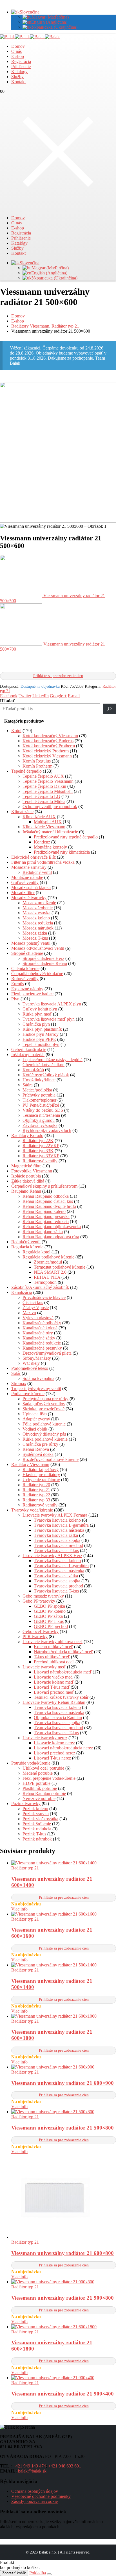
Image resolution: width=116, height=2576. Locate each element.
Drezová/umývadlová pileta (47, 1353)
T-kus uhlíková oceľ (52, 1657)
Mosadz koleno (36, 918)
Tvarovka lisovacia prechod (58, 1545)
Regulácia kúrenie (27, 1247)
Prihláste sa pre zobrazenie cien (58, 676)
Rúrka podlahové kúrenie (45, 1439)
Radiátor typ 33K (38, 1151)
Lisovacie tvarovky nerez (45, 1738)
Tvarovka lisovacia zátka (56, 1535)
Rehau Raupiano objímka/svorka (52, 1227)
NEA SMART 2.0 (50, 1272)
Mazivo (29, 1313)
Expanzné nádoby (27, 989)
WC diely (31, 1363)
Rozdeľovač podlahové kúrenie (51, 1459)
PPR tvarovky (35, 1636)
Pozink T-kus (34, 1834)
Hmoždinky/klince (39, 1080)
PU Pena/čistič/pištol (41, 1105)
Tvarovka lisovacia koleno (57, 1520)
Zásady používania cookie (34, 2501)
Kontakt (18, 82)
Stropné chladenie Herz (43, 958)
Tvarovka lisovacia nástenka (59, 1530)
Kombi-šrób (33, 1070)
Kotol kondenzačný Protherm (49, 746)
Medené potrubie (38, 1773)
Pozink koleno (35, 1809)
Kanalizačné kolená (40, 1328)
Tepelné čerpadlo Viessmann (48, 781)
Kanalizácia (22, 1292)
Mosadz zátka (35, 933)
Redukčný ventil (37, 872)
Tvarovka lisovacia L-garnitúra (61, 1525)
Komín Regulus (37, 761)
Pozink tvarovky (26, 1804)
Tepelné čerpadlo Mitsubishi (48, 791)
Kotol (16, 731)
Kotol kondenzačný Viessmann (50, 736)
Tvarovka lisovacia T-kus (56, 1550)
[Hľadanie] (110, 709)
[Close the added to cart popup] (49, 2574)
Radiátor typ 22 (36, 1495)
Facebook (9, 696)
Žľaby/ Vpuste (36, 1308)
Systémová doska (38, 1454)
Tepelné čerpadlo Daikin (44, 786)
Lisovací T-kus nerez (52, 1758)
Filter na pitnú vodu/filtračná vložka (43, 862)
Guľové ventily (25, 882)
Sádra (28, 1085)
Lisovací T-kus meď (52, 1687)
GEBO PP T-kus (49, 1621)
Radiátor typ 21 (36, 1490)
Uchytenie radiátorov (41, 1480)
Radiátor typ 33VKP (41, 1156)
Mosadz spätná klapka (31, 887)
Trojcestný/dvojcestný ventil (36, 1389)
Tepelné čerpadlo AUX (43, 776)
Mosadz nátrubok (38, 928)
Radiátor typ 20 (36, 1485)
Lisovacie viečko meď (53, 1677)
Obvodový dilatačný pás (44, 1434)
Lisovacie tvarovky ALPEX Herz (52, 1556)
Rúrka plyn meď (37, 1014)
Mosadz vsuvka (36, 913)
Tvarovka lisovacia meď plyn (49, 1019)
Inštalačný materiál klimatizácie (50, 832)
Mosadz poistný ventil (31, 943)
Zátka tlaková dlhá (28, 1181)
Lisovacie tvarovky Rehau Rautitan (54, 1702)
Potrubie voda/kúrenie (31, 1763)
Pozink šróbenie (37, 1824)
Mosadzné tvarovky (29, 898)
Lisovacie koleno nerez (54, 1743)
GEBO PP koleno (50, 1611)
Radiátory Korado (27, 1135)
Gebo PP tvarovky (39, 1601)
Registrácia (21, 61)
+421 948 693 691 (65, 2466)
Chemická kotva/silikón (43, 1065)
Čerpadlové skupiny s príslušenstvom (44, 1186)
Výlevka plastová (38, 1318)
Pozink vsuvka (36, 1814)
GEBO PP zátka (48, 1616)
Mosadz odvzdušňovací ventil (38, 948)
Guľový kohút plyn (40, 1009)
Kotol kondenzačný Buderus (48, 741)
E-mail (74, 696)
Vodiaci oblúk (35, 1429)
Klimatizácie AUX (39, 817)
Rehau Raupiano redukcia (46, 1222)
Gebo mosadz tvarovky (43, 1596)
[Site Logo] (30, 37)
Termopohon (45, 1282)
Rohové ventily (25, 979)
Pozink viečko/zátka (40, 1819)
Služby (17, 77)
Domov (18, 46)
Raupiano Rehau (26, 1191)
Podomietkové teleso (30, 1368)
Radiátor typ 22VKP (41, 1146)
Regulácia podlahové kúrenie (48, 1257)
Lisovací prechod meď (54, 1692)
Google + (58, 696)
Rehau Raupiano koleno (44, 1211)
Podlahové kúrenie (28, 1394)
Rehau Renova (36, 1449)
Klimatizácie (22, 812)
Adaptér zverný (36, 1419)
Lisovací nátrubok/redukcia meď (63, 1672)
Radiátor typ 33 (36, 1500)
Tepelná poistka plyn (41, 1044)
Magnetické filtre (26, 1166)
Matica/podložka (37, 1090)
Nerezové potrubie (39, 1798)
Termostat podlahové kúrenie (60, 1267)
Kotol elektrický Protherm (46, 751)
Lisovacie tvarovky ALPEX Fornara (55, 1515)
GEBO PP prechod (51, 1626)
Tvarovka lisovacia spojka (57, 1540)
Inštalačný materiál (28, 1054)
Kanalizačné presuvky (42, 1348)
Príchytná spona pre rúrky (45, 1399)
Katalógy (19, 72)
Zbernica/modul (48, 1262)
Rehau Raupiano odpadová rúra (51, 1237)
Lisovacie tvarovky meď (44, 1667)
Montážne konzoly (50, 847)
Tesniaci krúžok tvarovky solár (61, 1697)
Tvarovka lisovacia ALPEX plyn (52, 1004)
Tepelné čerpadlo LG (41, 796)
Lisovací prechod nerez (54, 1753)
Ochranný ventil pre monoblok (50, 807)
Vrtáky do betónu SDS (43, 1110)
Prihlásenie (21, 66)
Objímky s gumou (39, 1120)
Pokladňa (38, 2573)
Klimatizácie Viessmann (44, 827)
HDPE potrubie (36, 1783)
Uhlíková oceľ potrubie (43, 1768)
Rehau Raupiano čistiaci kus (48, 1201)
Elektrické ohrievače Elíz (34, 857)
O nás (16, 51)
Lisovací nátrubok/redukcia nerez (63, 1748)
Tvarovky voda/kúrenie (32, 1510)
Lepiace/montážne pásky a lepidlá (53, 1060)
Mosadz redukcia (38, 923)
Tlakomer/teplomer (39, 1100)
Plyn (15, 999)
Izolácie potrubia (26, 1176)
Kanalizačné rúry (38, 1333)
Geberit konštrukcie (29, 1049)
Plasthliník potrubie (40, 1788)
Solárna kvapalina (38, 1378)
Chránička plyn (36, 1024)
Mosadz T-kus (35, 938)
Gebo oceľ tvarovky (41, 1631)
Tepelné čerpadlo (26, 771)
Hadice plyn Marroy (41, 1034)
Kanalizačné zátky (39, 1338)
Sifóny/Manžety (37, 1358)
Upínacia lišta (35, 1414)
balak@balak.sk (32, 2471)
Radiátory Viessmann (30, 1464)
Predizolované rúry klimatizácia (62, 852)
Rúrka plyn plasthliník (42, 1029)
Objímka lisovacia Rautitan (58, 1717)
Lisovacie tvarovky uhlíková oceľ (53, 1642)
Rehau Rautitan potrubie (44, 1793)
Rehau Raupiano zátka (43, 1232)
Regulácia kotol (36, 1252)
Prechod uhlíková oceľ (54, 1662)
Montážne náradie (27, 877)
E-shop (18, 56)
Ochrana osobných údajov (35, 2491)
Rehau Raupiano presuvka (46, 1216)
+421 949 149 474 (29, 2466)
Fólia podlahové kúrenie (44, 1424)
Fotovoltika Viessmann (32, 1171)
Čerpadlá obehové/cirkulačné (37, 974)
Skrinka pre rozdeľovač (43, 1409)
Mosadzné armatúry (29, 867)
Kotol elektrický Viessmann (47, 756)
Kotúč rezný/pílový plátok (46, 1075)
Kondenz (42, 842)
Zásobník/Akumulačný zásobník (40, 1287)
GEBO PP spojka (49, 1606)
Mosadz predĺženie (39, 903)
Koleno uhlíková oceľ (53, 1647)
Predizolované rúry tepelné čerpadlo (66, 837)
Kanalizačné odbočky (42, 1323)
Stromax (19, 1383)
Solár (16, 1373)
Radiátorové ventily (40, 1161)
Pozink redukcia (37, 1829)
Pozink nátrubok (37, 1839)
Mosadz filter (23, 893)
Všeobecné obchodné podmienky (41, 2496)
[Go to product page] (64, 1863)
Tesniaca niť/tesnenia (41, 1115)
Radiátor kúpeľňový (41, 1469)
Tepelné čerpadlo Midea (44, 801)
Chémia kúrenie (25, 968)
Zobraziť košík (14, 2573)
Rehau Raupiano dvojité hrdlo (49, 1206)
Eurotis (18, 984)
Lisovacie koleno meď (54, 1682)
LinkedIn (41, 696)
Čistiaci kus (33, 1302)
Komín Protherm (37, 766)
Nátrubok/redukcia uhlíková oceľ (63, 1652)
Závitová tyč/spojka (40, 1125)
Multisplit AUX (48, 822)
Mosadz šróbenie (38, 908)
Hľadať (7, 701)
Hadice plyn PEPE (39, 1039)
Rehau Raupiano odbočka (46, 1196)
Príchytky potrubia (39, 1095)
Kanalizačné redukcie (42, 1343)
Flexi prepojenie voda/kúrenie (49, 1778)
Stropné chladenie (27, 953)
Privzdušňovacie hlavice (44, 1297)
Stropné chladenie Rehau (45, 963)
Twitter (25, 696)
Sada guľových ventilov (44, 1404)
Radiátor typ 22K (38, 1141)
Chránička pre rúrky (40, 1444)
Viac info (19, 1909)
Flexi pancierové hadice (32, 994)
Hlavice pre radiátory (41, 1475)
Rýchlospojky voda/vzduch (47, 1130)
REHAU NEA (47, 1277)
